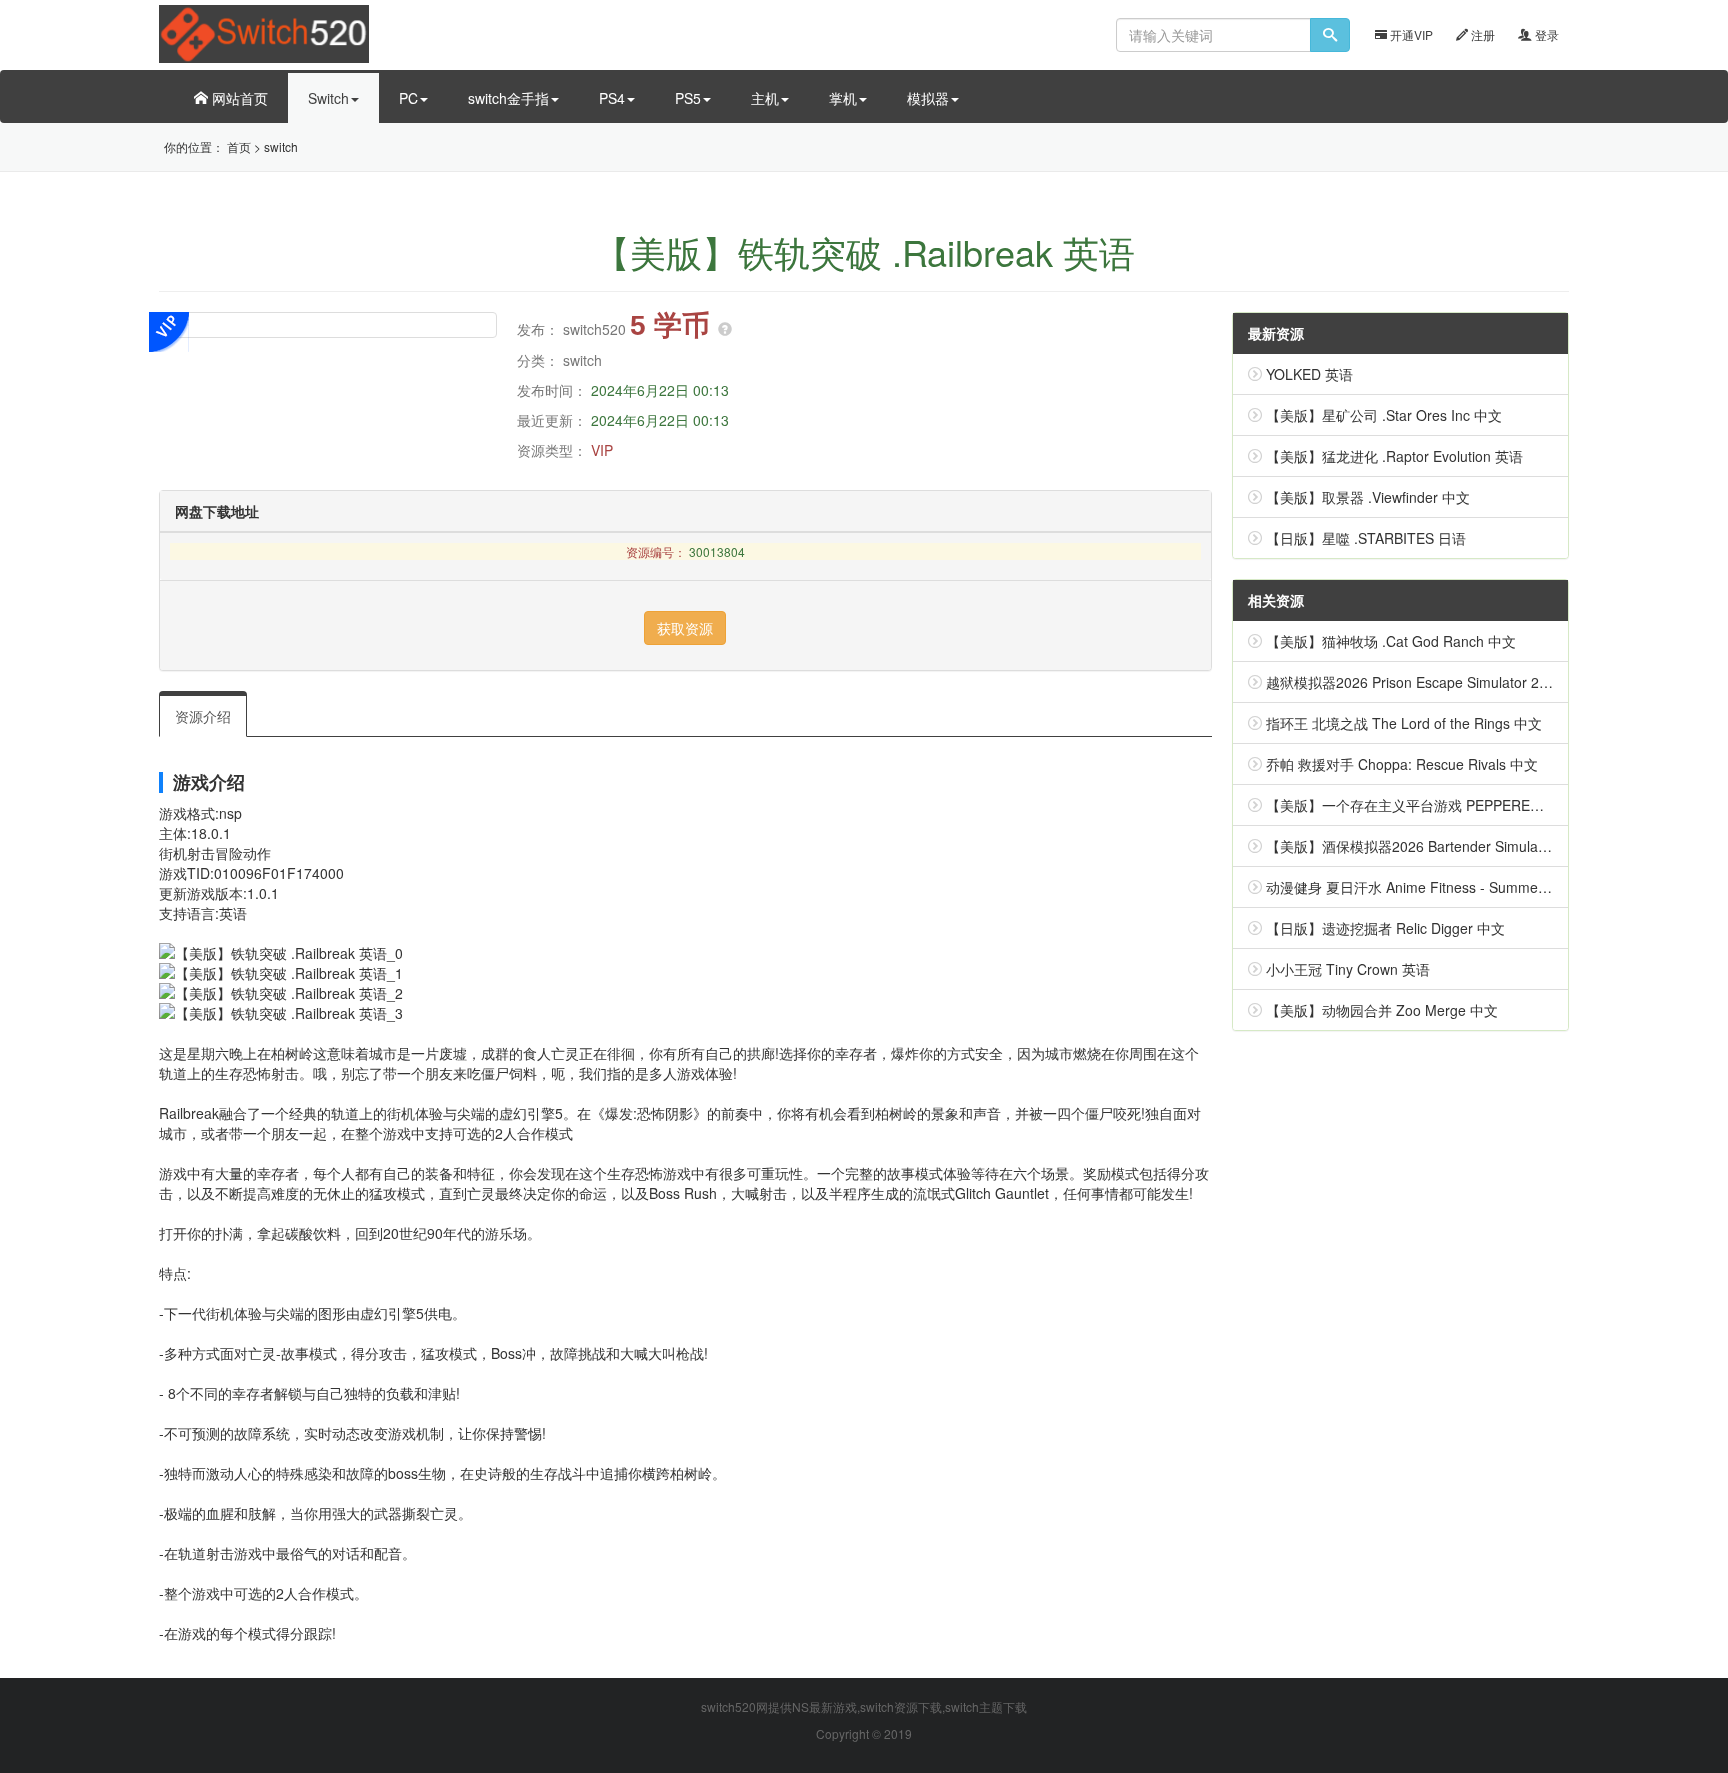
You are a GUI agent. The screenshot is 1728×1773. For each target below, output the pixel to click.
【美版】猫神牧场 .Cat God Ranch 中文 (1391, 641)
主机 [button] (765, 98)
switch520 (594, 329)
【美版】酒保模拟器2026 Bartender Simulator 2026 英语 (1444, 846)
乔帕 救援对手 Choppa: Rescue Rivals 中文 (1402, 764)
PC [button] (408, 98)
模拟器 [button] (928, 98)
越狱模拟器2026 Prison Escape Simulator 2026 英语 (1430, 682)
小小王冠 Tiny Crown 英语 (1348, 969)
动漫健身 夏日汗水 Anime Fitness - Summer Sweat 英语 (1442, 887)
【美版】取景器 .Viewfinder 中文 (1368, 497)
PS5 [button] (688, 98)
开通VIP (1410, 34)
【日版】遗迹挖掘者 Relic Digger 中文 (1385, 928)
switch (281, 146)
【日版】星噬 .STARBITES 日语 (1366, 538)
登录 (1545, 34)
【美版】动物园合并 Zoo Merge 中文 (1382, 1010)
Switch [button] (328, 98)
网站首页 (238, 98)
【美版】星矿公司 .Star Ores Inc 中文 (1384, 415)
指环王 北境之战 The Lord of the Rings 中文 (1404, 723)
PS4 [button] (612, 98)
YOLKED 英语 (1309, 374)
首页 (239, 146)
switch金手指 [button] (508, 98)
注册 (1481, 34)
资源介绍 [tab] (203, 716)
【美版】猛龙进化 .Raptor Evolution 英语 (1394, 456)
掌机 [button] (843, 98)
